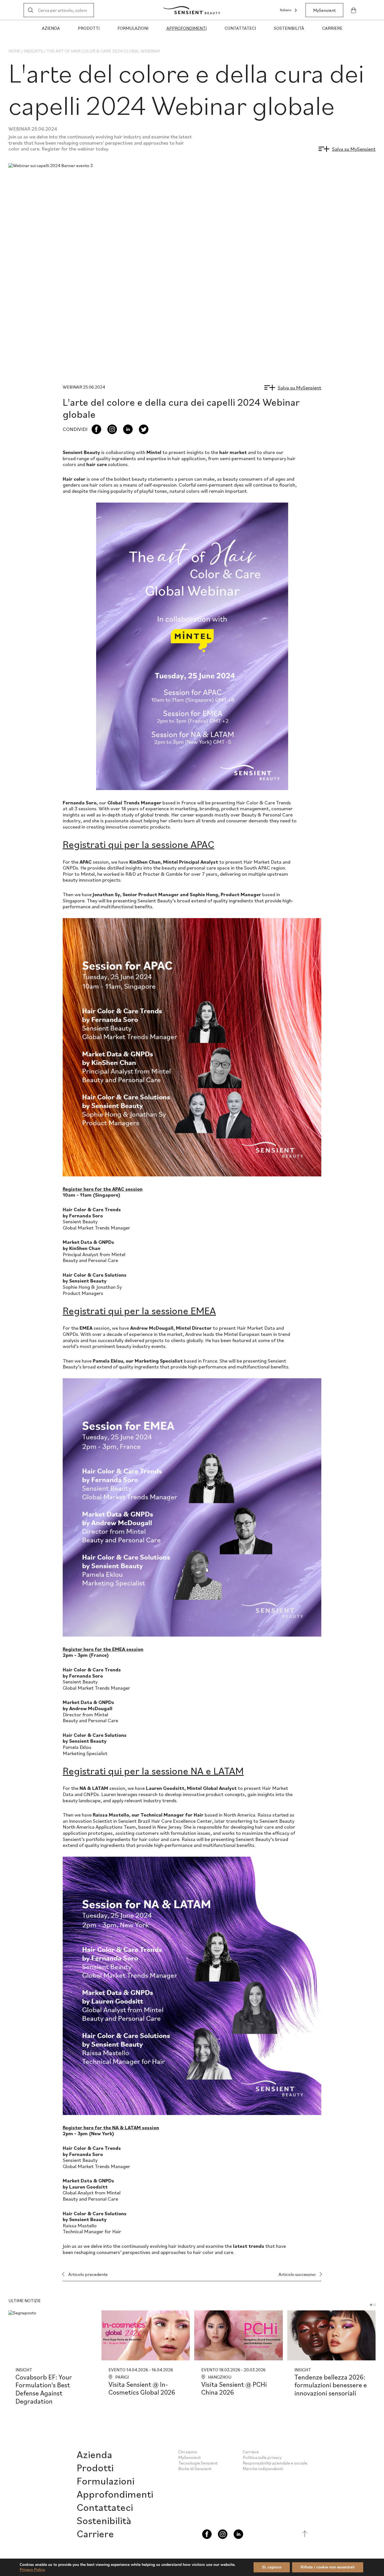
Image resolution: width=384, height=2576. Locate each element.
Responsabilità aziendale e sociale (275, 2463)
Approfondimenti (187, 28)
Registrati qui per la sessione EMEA (139, 1310)
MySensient (324, 10)
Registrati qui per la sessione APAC (138, 844)
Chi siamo (188, 2452)
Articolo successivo (297, 2274)
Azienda (51, 28)
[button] (371, 2305)
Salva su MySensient (354, 149)
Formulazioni (133, 28)
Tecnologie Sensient (198, 2463)
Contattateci (240, 28)
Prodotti (89, 28)
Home (14, 51)
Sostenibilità (289, 28)
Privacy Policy (32, 2570)
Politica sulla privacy (262, 2457)
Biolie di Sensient (195, 2468)
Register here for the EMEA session (103, 1649)
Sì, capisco (272, 2567)
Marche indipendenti (263, 2468)
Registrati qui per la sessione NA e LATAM (153, 1771)
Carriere (332, 28)
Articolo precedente (88, 2274)
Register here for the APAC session (103, 1189)
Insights (33, 51)
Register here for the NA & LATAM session (111, 2127)
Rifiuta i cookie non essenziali (328, 2567)
